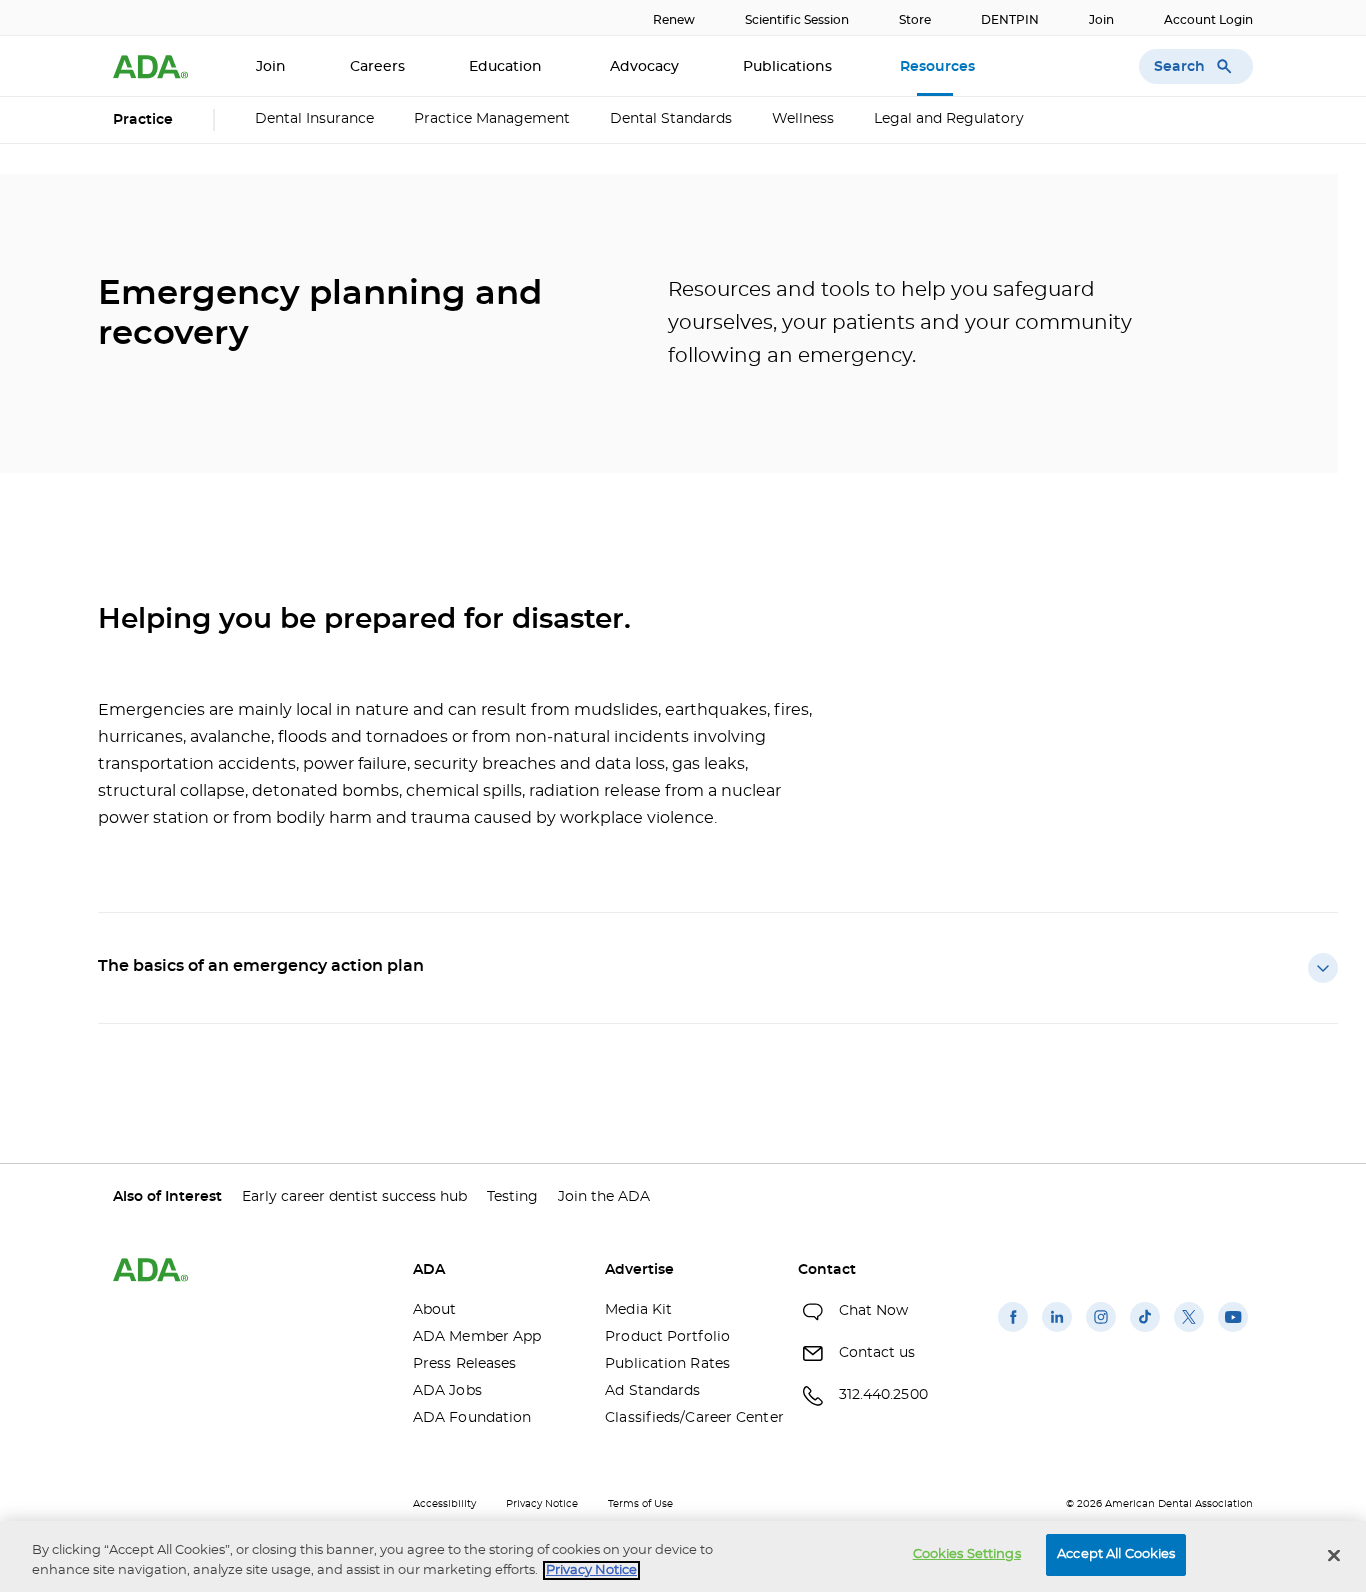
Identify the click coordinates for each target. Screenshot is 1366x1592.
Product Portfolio (667, 1337)
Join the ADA (604, 1197)
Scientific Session (797, 20)
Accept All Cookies (1116, 1554)
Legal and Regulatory (949, 119)
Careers (377, 67)
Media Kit (638, 1310)
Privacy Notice (542, 1504)
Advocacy (644, 67)
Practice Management (492, 119)
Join (1101, 20)
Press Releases (464, 1364)
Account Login (1208, 20)
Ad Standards (652, 1391)
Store (915, 20)
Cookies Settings (967, 1554)
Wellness (803, 119)
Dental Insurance (314, 119)
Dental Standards (671, 119)
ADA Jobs (447, 1391)
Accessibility (444, 1504)
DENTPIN (1010, 20)
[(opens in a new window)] (1013, 1332)
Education (507, 67)
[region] (683, 1556)
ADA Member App (477, 1337)
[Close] (1334, 1555)
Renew (674, 20)
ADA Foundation (472, 1418)
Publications (789, 67)
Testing (512, 1197)
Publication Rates (667, 1364)
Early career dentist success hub (354, 1197)
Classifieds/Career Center (686, 1418)
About (435, 1310)
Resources (939, 67)
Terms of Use (640, 1504)
